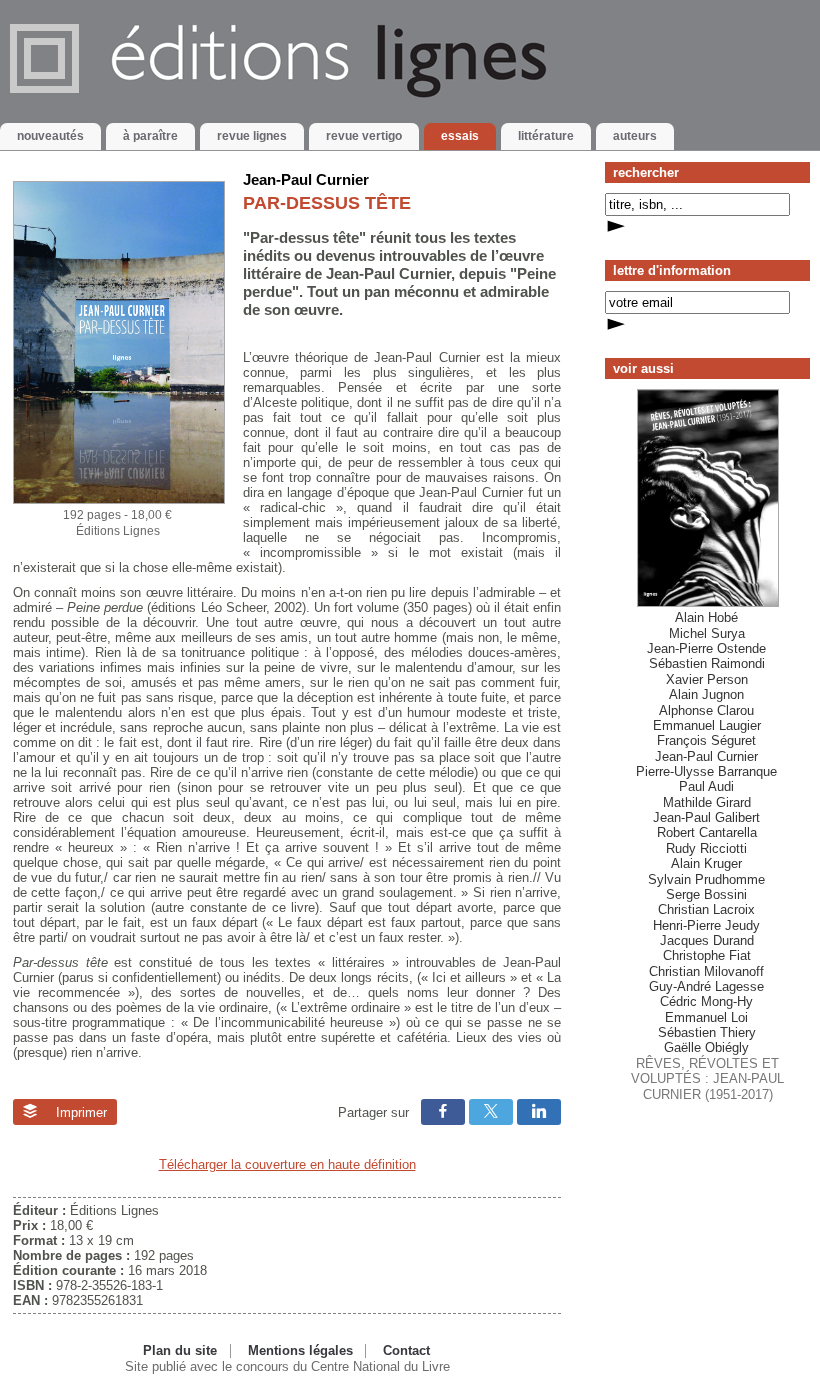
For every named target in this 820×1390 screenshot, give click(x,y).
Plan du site (180, 1351)
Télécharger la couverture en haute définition (287, 1164)
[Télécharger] (119, 499)
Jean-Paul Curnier (306, 179)
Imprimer (79, 1112)
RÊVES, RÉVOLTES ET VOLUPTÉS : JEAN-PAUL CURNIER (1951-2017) (707, 855)
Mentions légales (300, 1351)
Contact (406, 1351)
